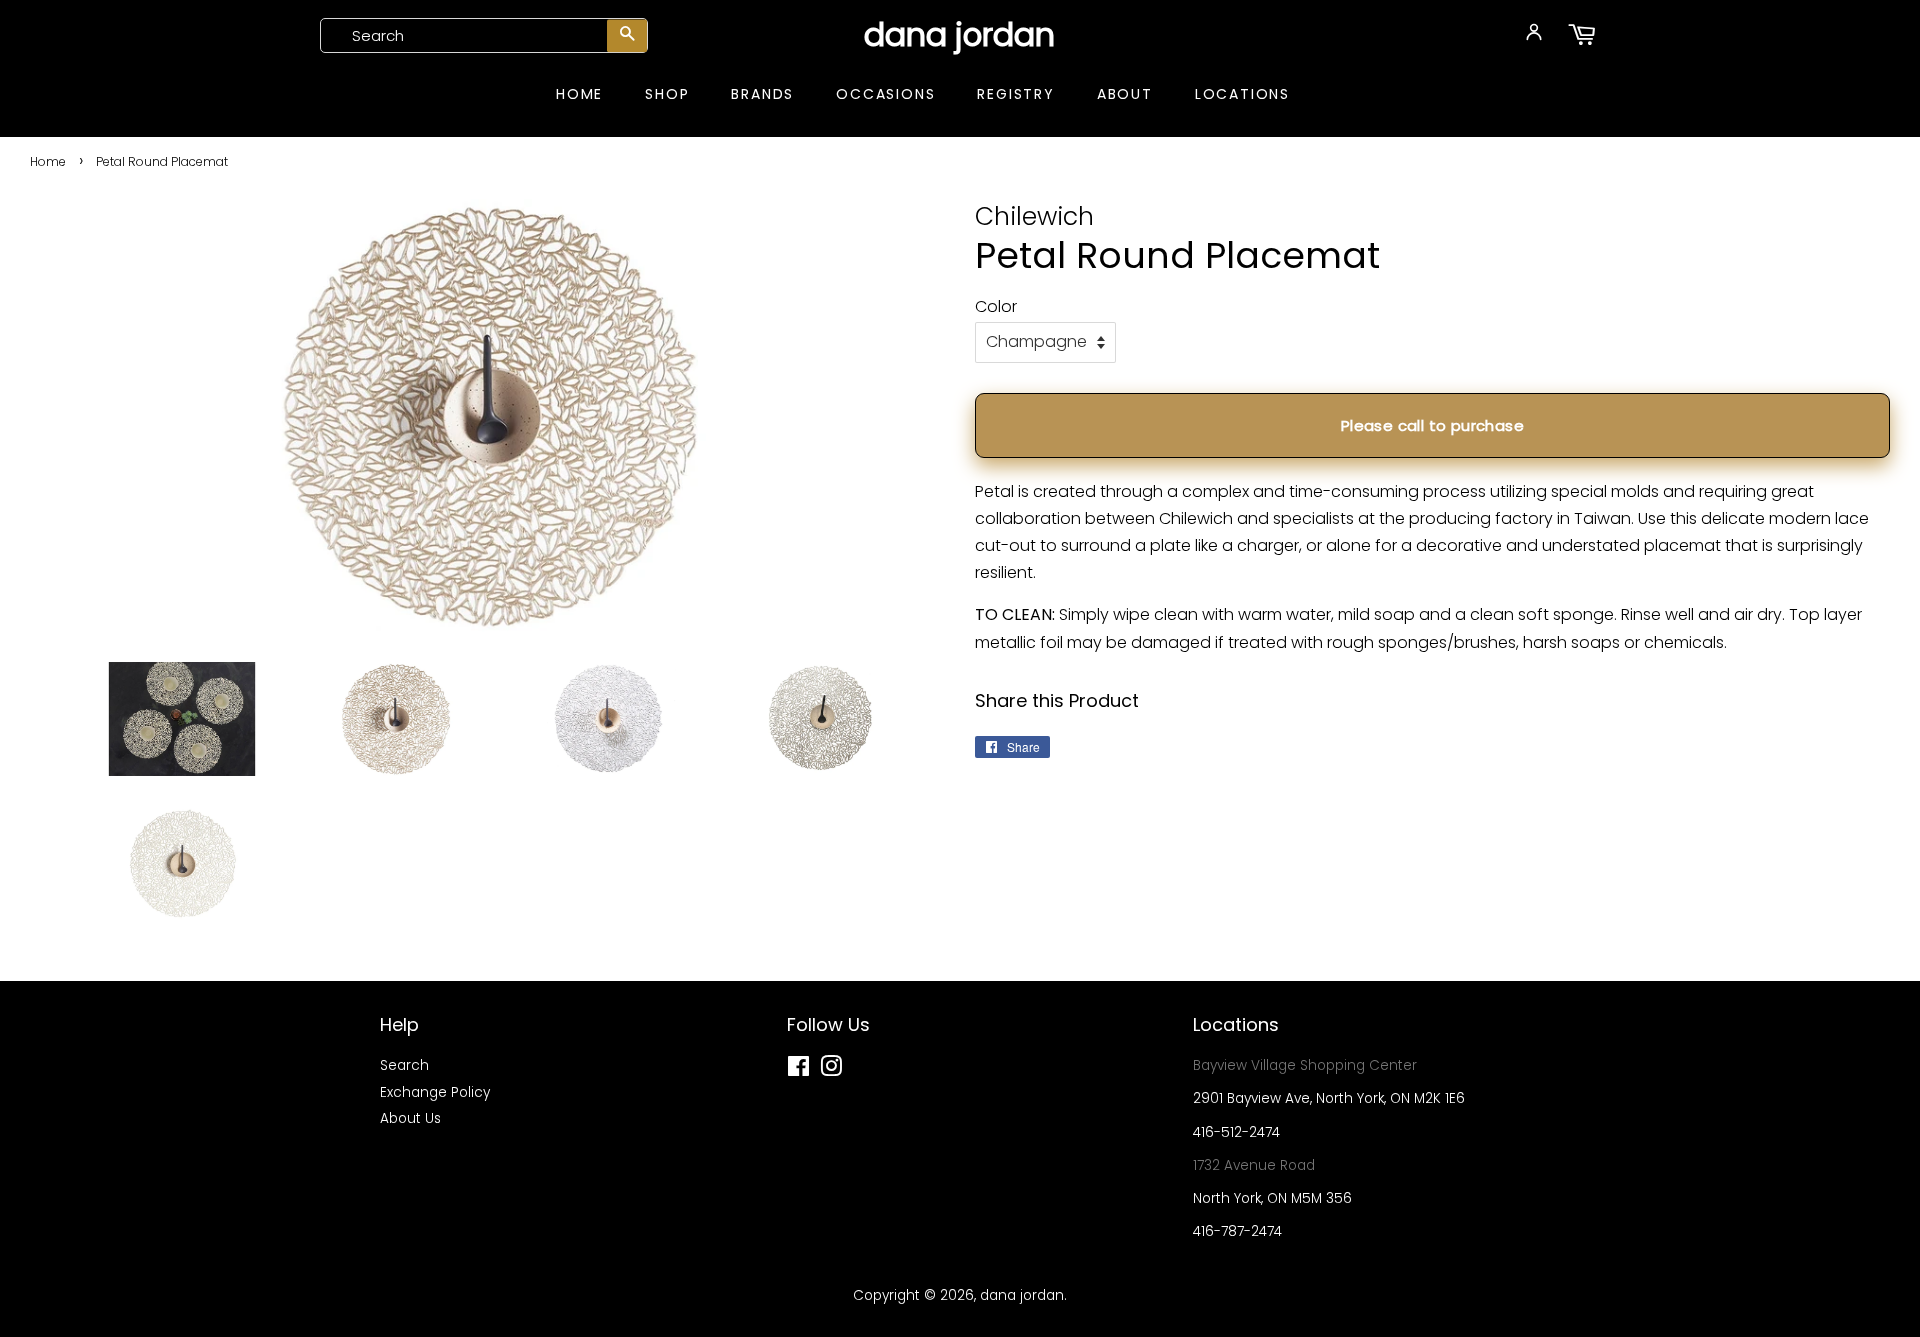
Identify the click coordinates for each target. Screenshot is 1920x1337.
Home (579, 94)
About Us (410, 1118)
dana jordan (959, 35)
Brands (762, 94)
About (1125, 94)
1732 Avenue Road (1254, 1165)
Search (404, 1065)
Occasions (885, 94)
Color (996, 306)
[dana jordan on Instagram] (831, 1070)
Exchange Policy (435, 1092)
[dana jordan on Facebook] (798, 1070)
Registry (1015, 94)
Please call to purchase (1432, 425)
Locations (1242, 94)
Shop (667, 94)
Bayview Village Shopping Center (1305, 1065)
